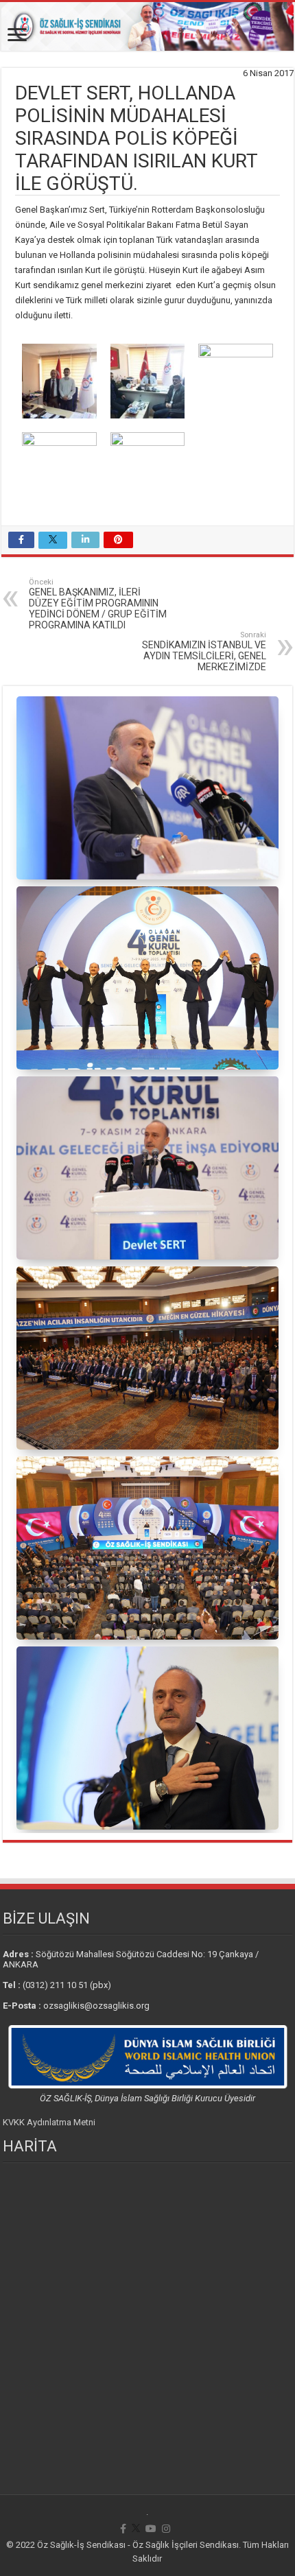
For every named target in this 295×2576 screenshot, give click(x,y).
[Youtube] (151, 2529)
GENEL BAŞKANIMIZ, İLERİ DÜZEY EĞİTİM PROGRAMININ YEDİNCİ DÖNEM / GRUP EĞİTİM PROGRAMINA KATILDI (98, 604)
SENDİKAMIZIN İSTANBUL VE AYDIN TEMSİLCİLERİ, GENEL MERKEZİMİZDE (204, 651)
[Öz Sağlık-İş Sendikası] (147, 26)
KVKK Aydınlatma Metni (49, 2122)
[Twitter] (136, 2529)
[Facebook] (123, 2529)
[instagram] (166, 2529)
